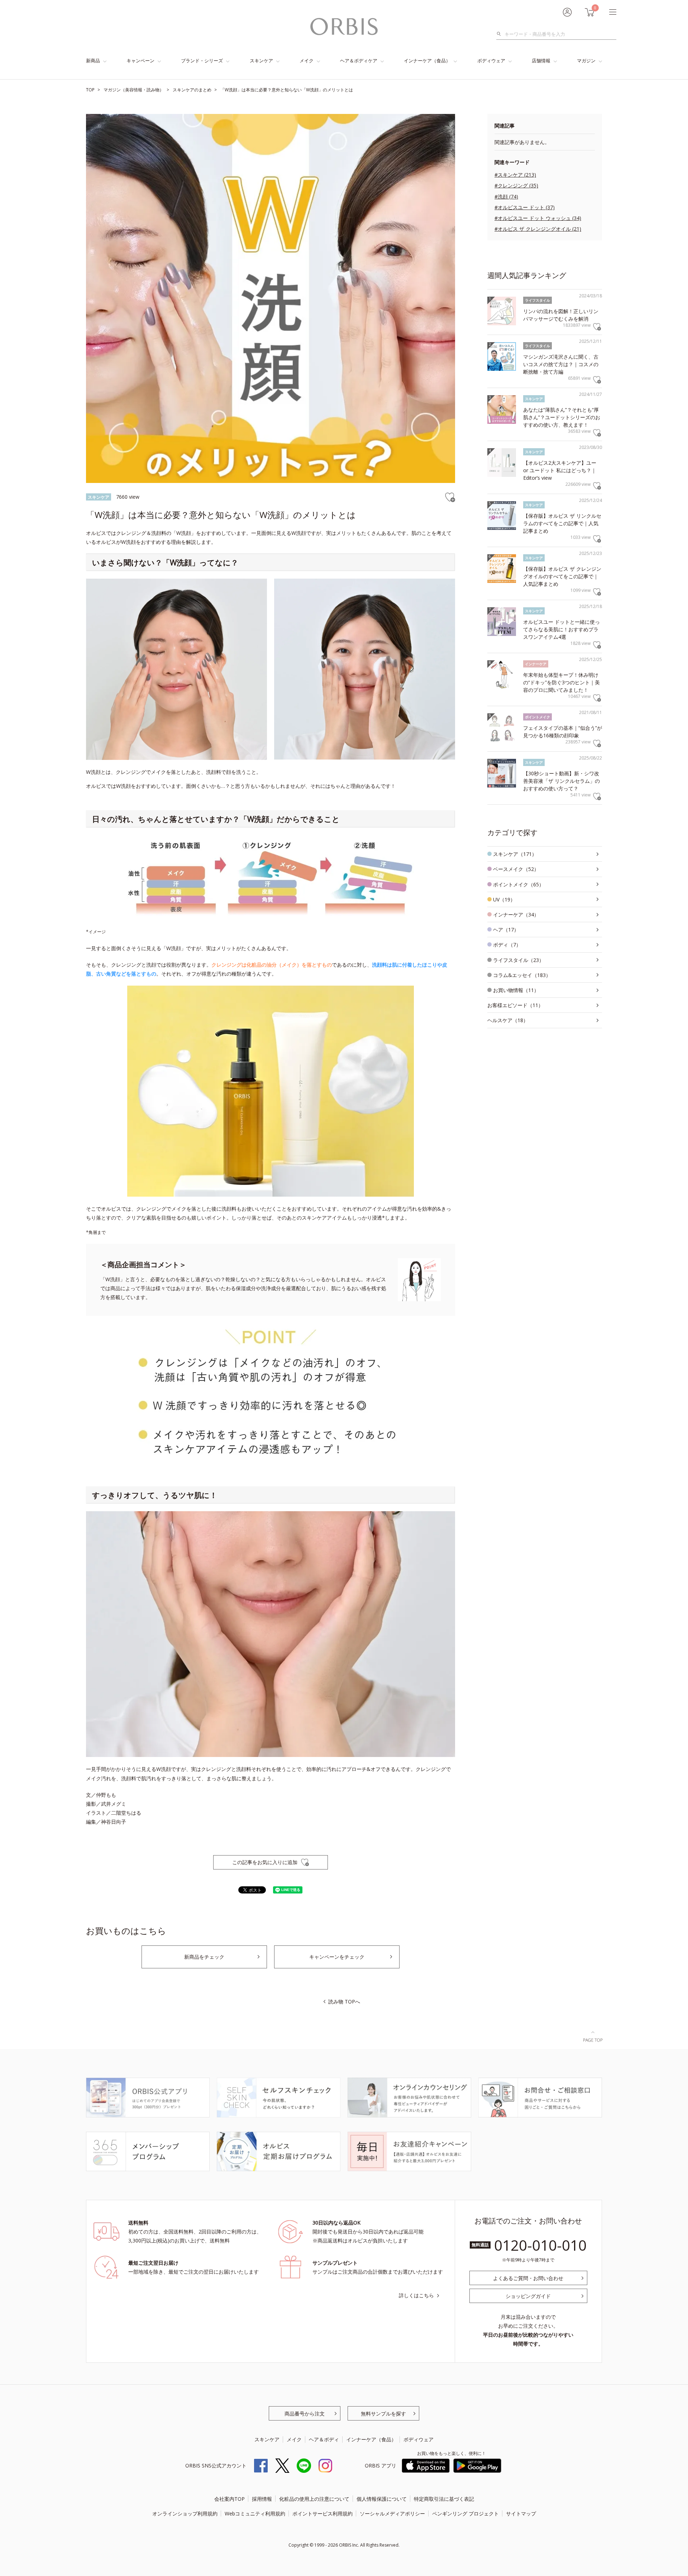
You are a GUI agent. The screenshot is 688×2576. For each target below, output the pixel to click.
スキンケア (261, 61)
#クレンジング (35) (516, 185)
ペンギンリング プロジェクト (465, 2513)
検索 (501, 34)
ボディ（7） (507, 945)
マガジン (586, 61)
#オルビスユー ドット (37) (525, 207)
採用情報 (262, 2499)
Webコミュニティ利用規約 (255, 2513)
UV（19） (504, 899)
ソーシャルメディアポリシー (392, 2513)
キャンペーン (140, 61)
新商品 (93, 61)
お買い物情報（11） (516, 990)
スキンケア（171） (515, 854)
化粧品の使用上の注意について (314, 2499)
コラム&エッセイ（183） (522, 975)
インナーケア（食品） (427, 61)
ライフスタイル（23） (519, 960)
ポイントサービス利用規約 (322, 2513)
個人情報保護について (382, 2499)
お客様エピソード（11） (515, 1005)
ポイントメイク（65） (519, 884)
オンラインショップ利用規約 (185, 2513)
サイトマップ (521, 2513)
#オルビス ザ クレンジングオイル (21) (538, 229)
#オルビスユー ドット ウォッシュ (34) (538, 218)
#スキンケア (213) (515, 175)
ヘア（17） (506, 930)
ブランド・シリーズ (202, 61)
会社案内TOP (230, 2499)
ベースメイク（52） (516, 869)
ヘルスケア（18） (508, 1020)
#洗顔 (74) (506, 197)
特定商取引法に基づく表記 (444, 2499)
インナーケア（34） (516, 914)
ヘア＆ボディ (324, 2439)
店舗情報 (541, 61)
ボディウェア (491, 61)
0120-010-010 (540, 2245)
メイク (307, 61)
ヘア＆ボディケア (359, 61)
